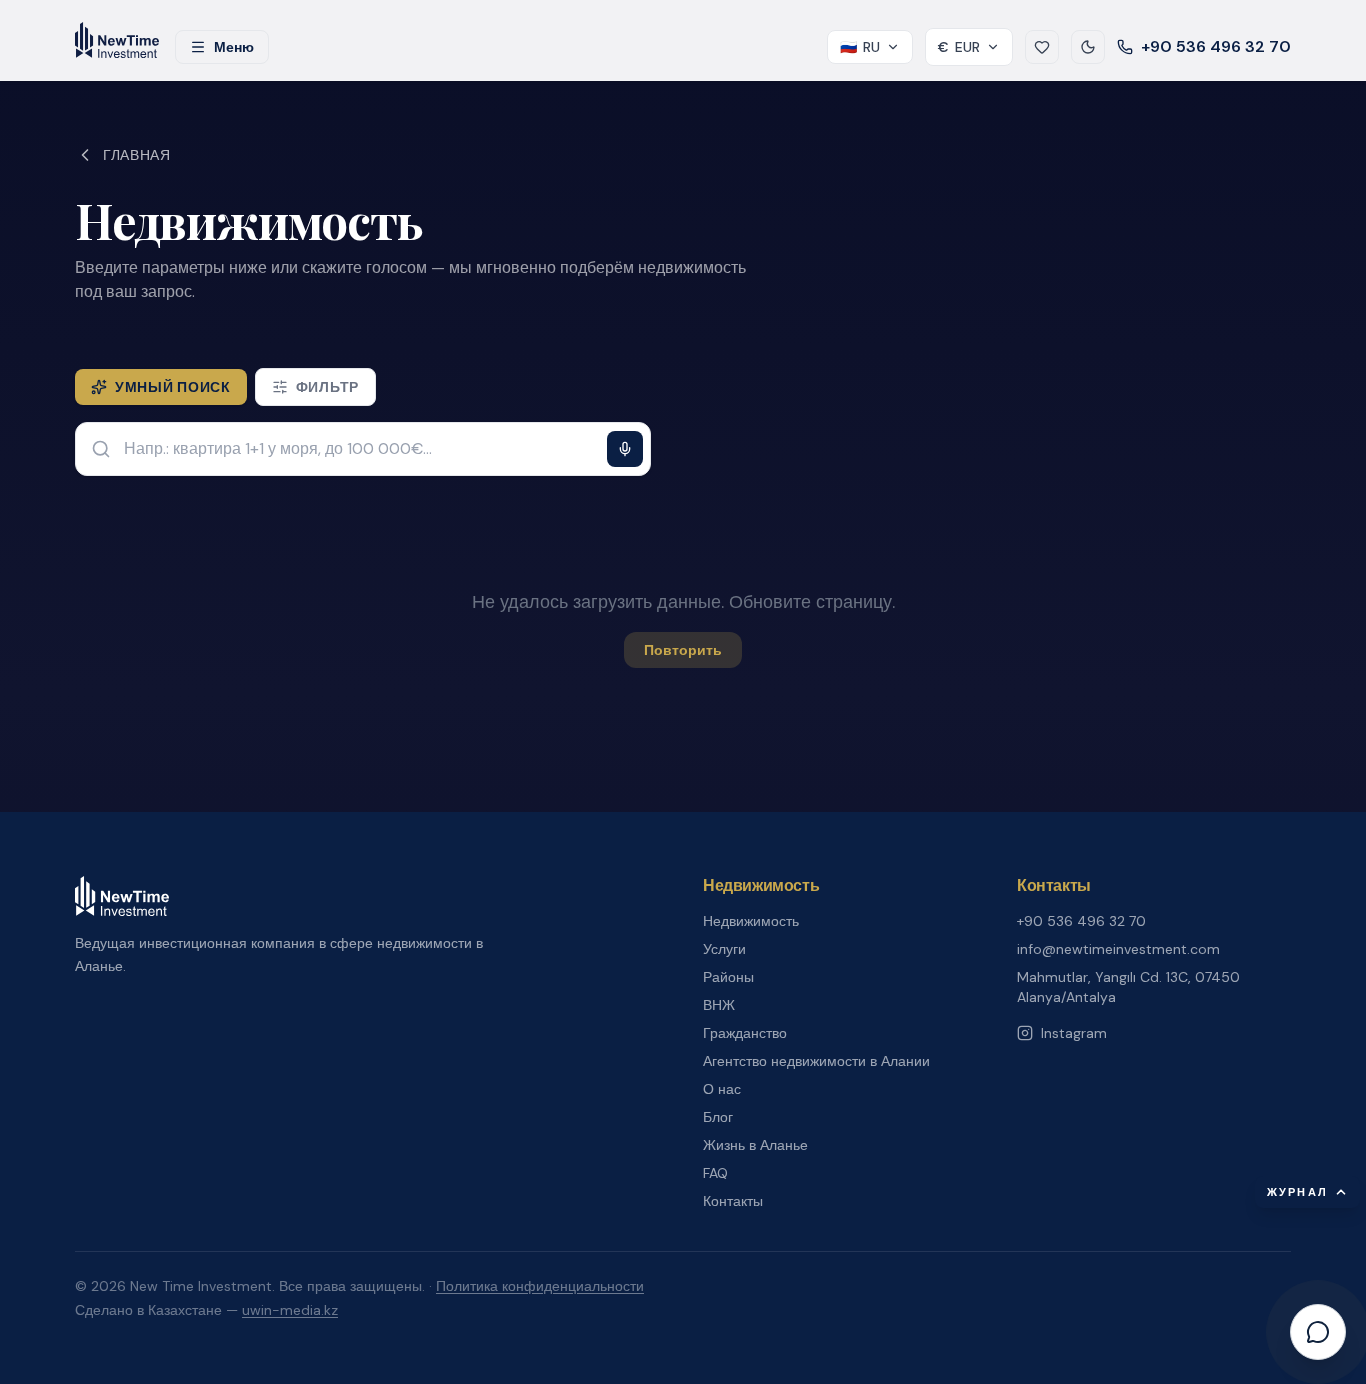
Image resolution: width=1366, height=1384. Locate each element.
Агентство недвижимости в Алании (816, 1061)
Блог (718, 1117)
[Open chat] (1318, 1332)
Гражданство (745, 1033)
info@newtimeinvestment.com (1118, 949)
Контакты (733, 1201)
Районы (728, 977)
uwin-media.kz (290, 1310)
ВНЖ (719, 1005)
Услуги (724, 949)
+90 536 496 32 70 (1216, 46)
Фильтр (327, 387)
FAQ (715, 1173)
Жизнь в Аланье (755, 1145)
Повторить (683, 650)
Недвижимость (751, 921)
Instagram (1074, 1033)
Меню (234, 47)
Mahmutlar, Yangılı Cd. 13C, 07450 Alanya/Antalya (1128, 987)
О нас (722, 1089)
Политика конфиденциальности (540, 1286)
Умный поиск (173, 387)
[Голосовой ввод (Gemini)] (625, 449)
